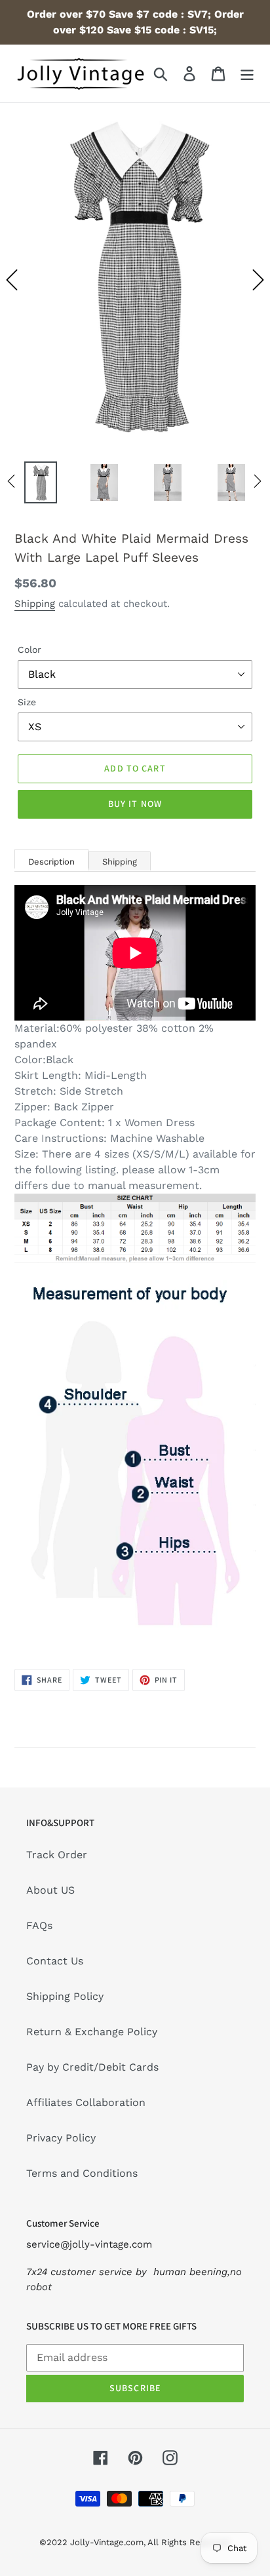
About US (50, 1890)
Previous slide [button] (12, 280)
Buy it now (135, 804)
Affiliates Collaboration (86, 2102)
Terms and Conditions (82, 2173)
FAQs (39, 1925)
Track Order (57, 1855)
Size (27, 702)
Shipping (35, 604)
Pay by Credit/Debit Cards (92, 2067)
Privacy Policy (61, 2138)
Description (51, 862)
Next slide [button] (258, 280)
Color (29, 650)
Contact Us (55, 1961)
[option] (135, 280)
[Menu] (247, 74)
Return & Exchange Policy (92, 2032)
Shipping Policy (65, 1996)
